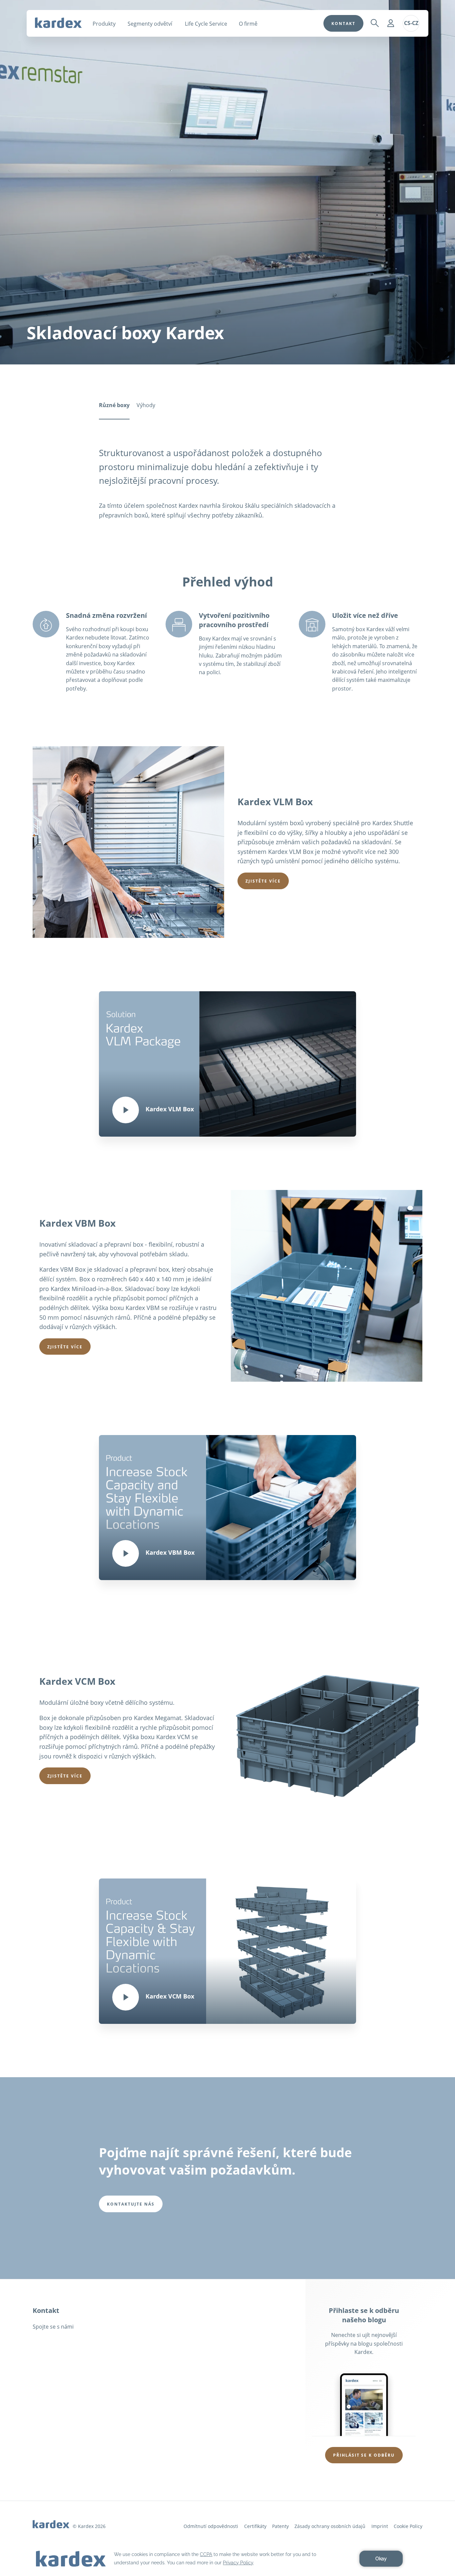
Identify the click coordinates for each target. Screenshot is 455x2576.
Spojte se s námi (53, 2327)
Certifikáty (255, 2526)
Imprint (380, 2526)
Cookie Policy (408, 2526)
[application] (227, 2559)
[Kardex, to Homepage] (58, 23)
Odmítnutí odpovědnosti (211, 2526)
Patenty (280, 2526)
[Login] (391, 23)
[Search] (375, 23)
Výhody (146, 405)
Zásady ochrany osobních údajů (330, 2526)
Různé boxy (114, 405)
